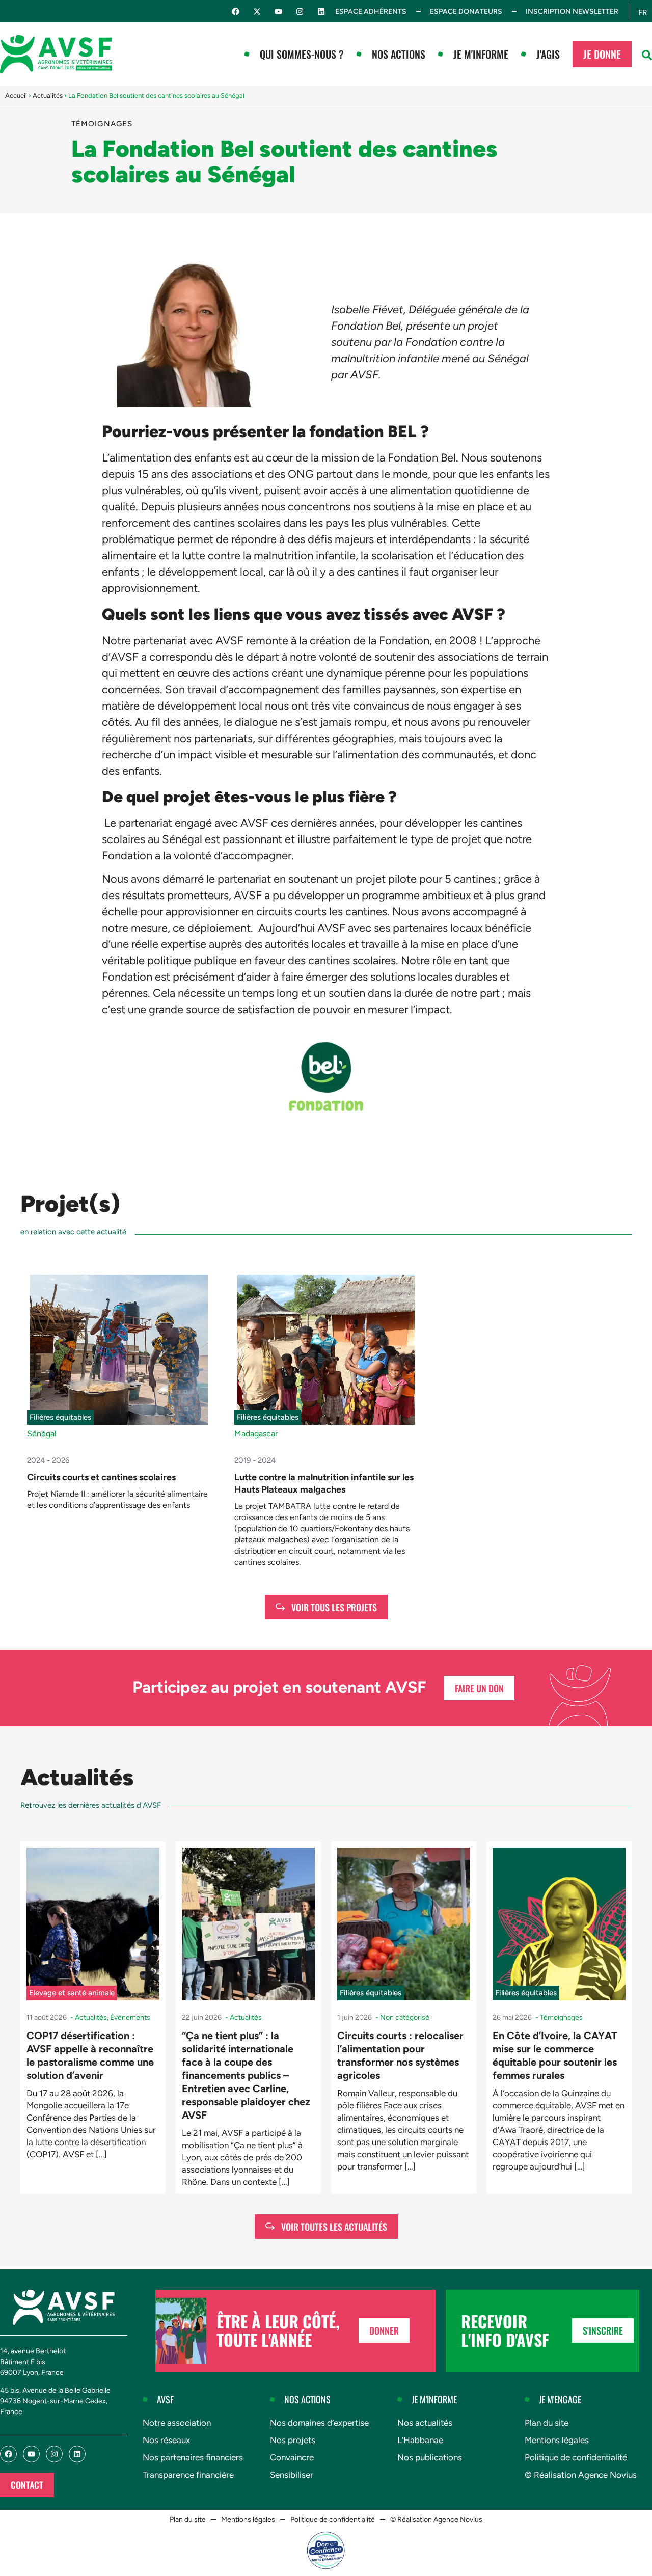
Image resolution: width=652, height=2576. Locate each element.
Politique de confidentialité (576, 2457)
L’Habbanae (420, 2440)
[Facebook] (236, 11)
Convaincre (292, 2457)
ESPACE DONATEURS (466, 11)
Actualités (48, 96)
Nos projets (293, 2440)
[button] (647, 55)
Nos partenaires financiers (193, 2457)
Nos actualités (425, 2423)
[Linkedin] (321, 11)
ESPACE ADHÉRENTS (371, 11)
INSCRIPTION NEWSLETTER (572, 11)
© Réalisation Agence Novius (581, 2475)
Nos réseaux (166, 2440)
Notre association (177, 2423)
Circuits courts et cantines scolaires (101, 1477)
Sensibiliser (292, 2475)
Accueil (16, 96)
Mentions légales (557, 2440)
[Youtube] (278, 11)
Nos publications (430, 2457)
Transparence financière (188, 2475)
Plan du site (547, 2423)
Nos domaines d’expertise (319, 2423)
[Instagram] (300, 11)
